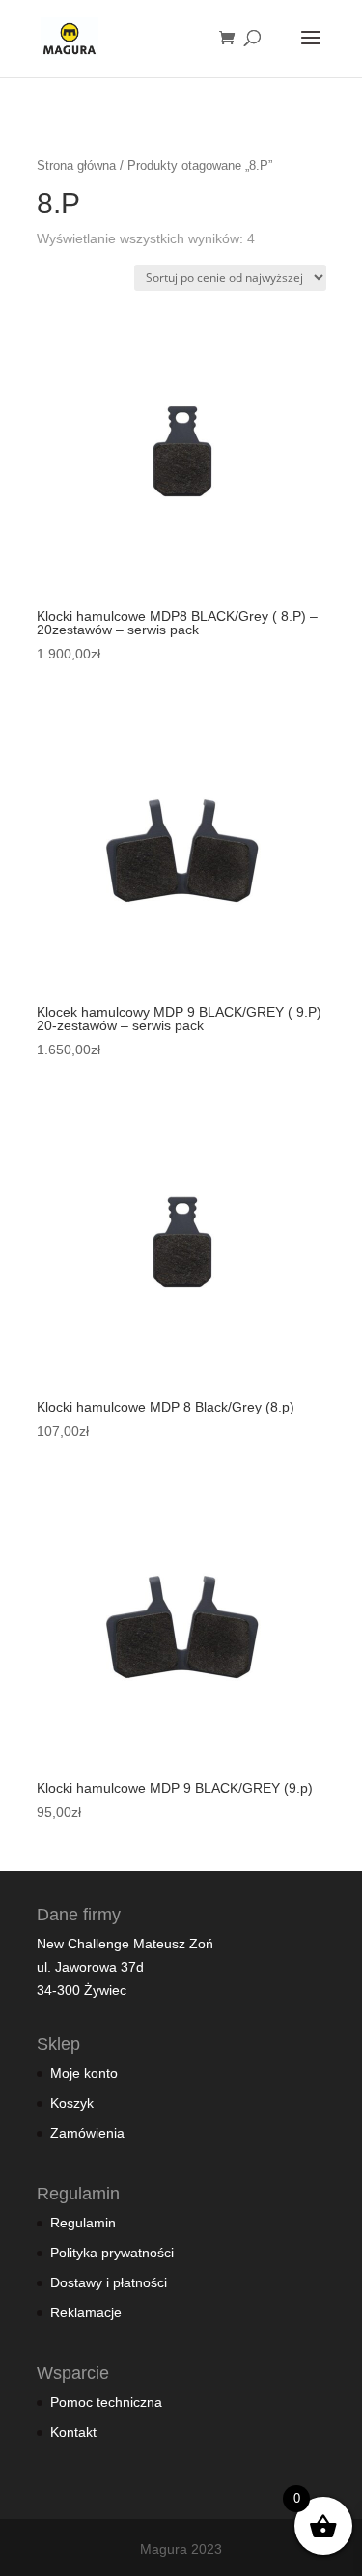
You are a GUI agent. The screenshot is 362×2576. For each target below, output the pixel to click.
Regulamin (83, 2223)
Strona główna (76, 166)
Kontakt (73, 2432)
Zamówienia (87, 2133)
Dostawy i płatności (109, 2282)
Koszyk (72, 2103)
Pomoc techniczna (106, 2402)
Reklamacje (86, 2312)
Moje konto (84, 2073)
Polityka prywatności (112, 2253)
